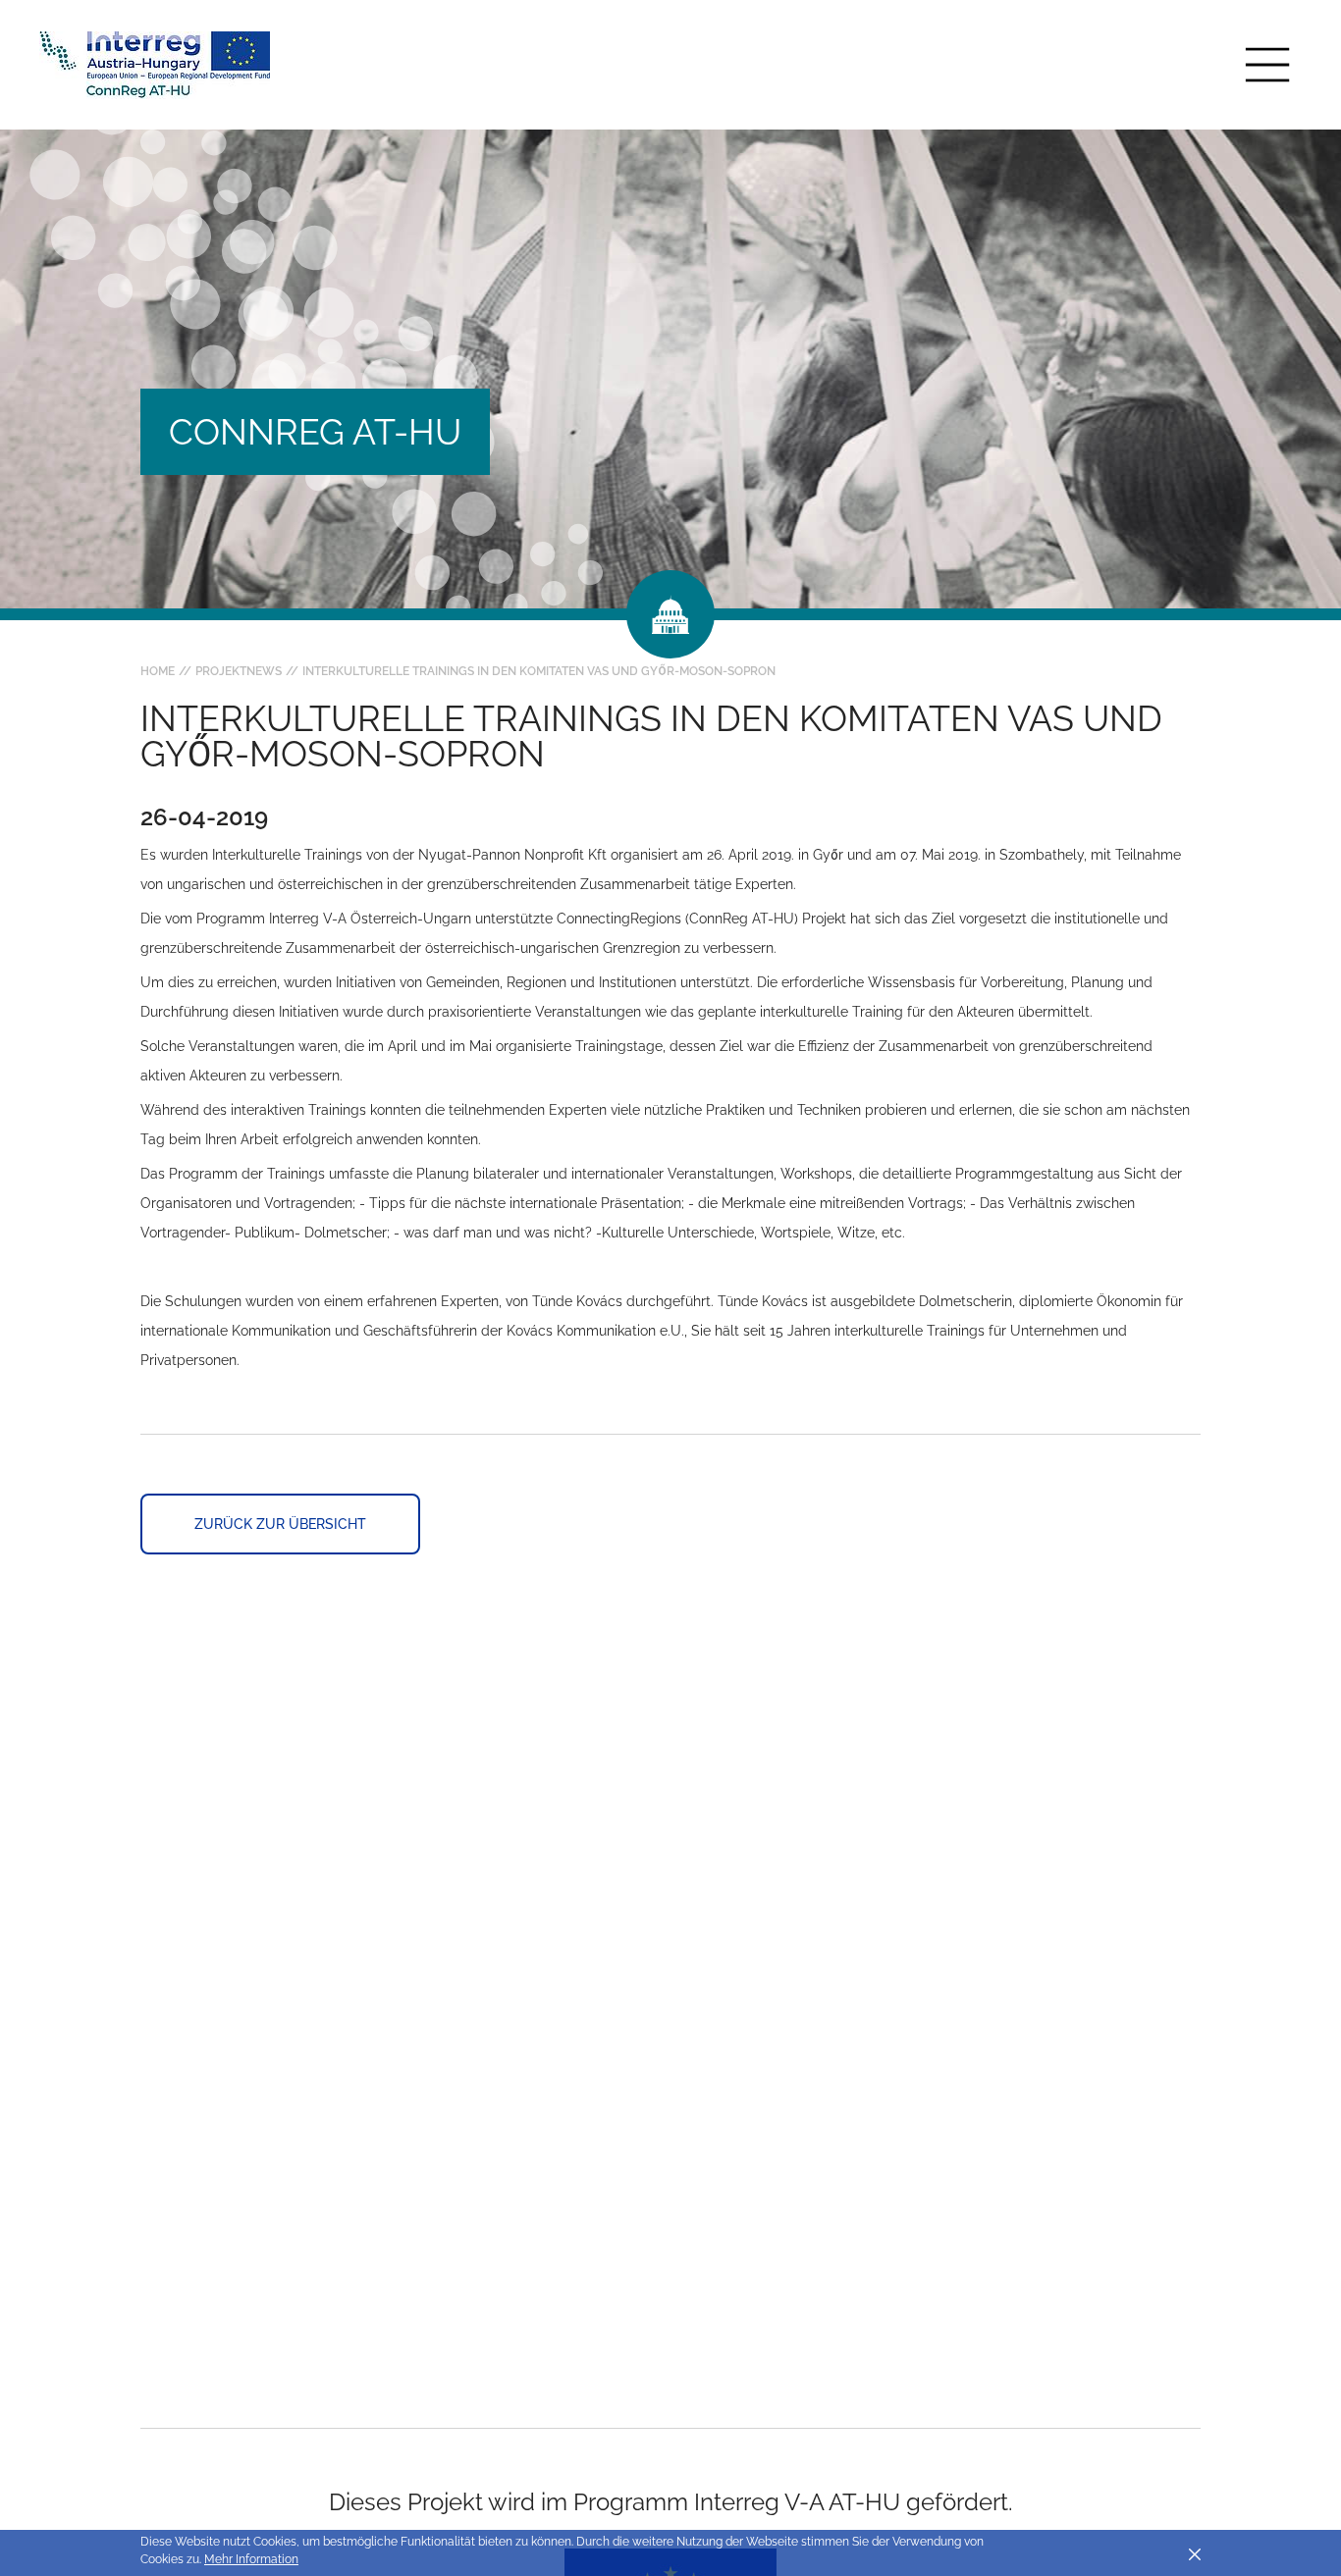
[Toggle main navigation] (1267, 65)
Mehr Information (251, 2559)
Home (158, 671)
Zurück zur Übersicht (280, 1524)
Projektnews (239, 671)
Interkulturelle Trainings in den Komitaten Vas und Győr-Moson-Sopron (539, 671)
